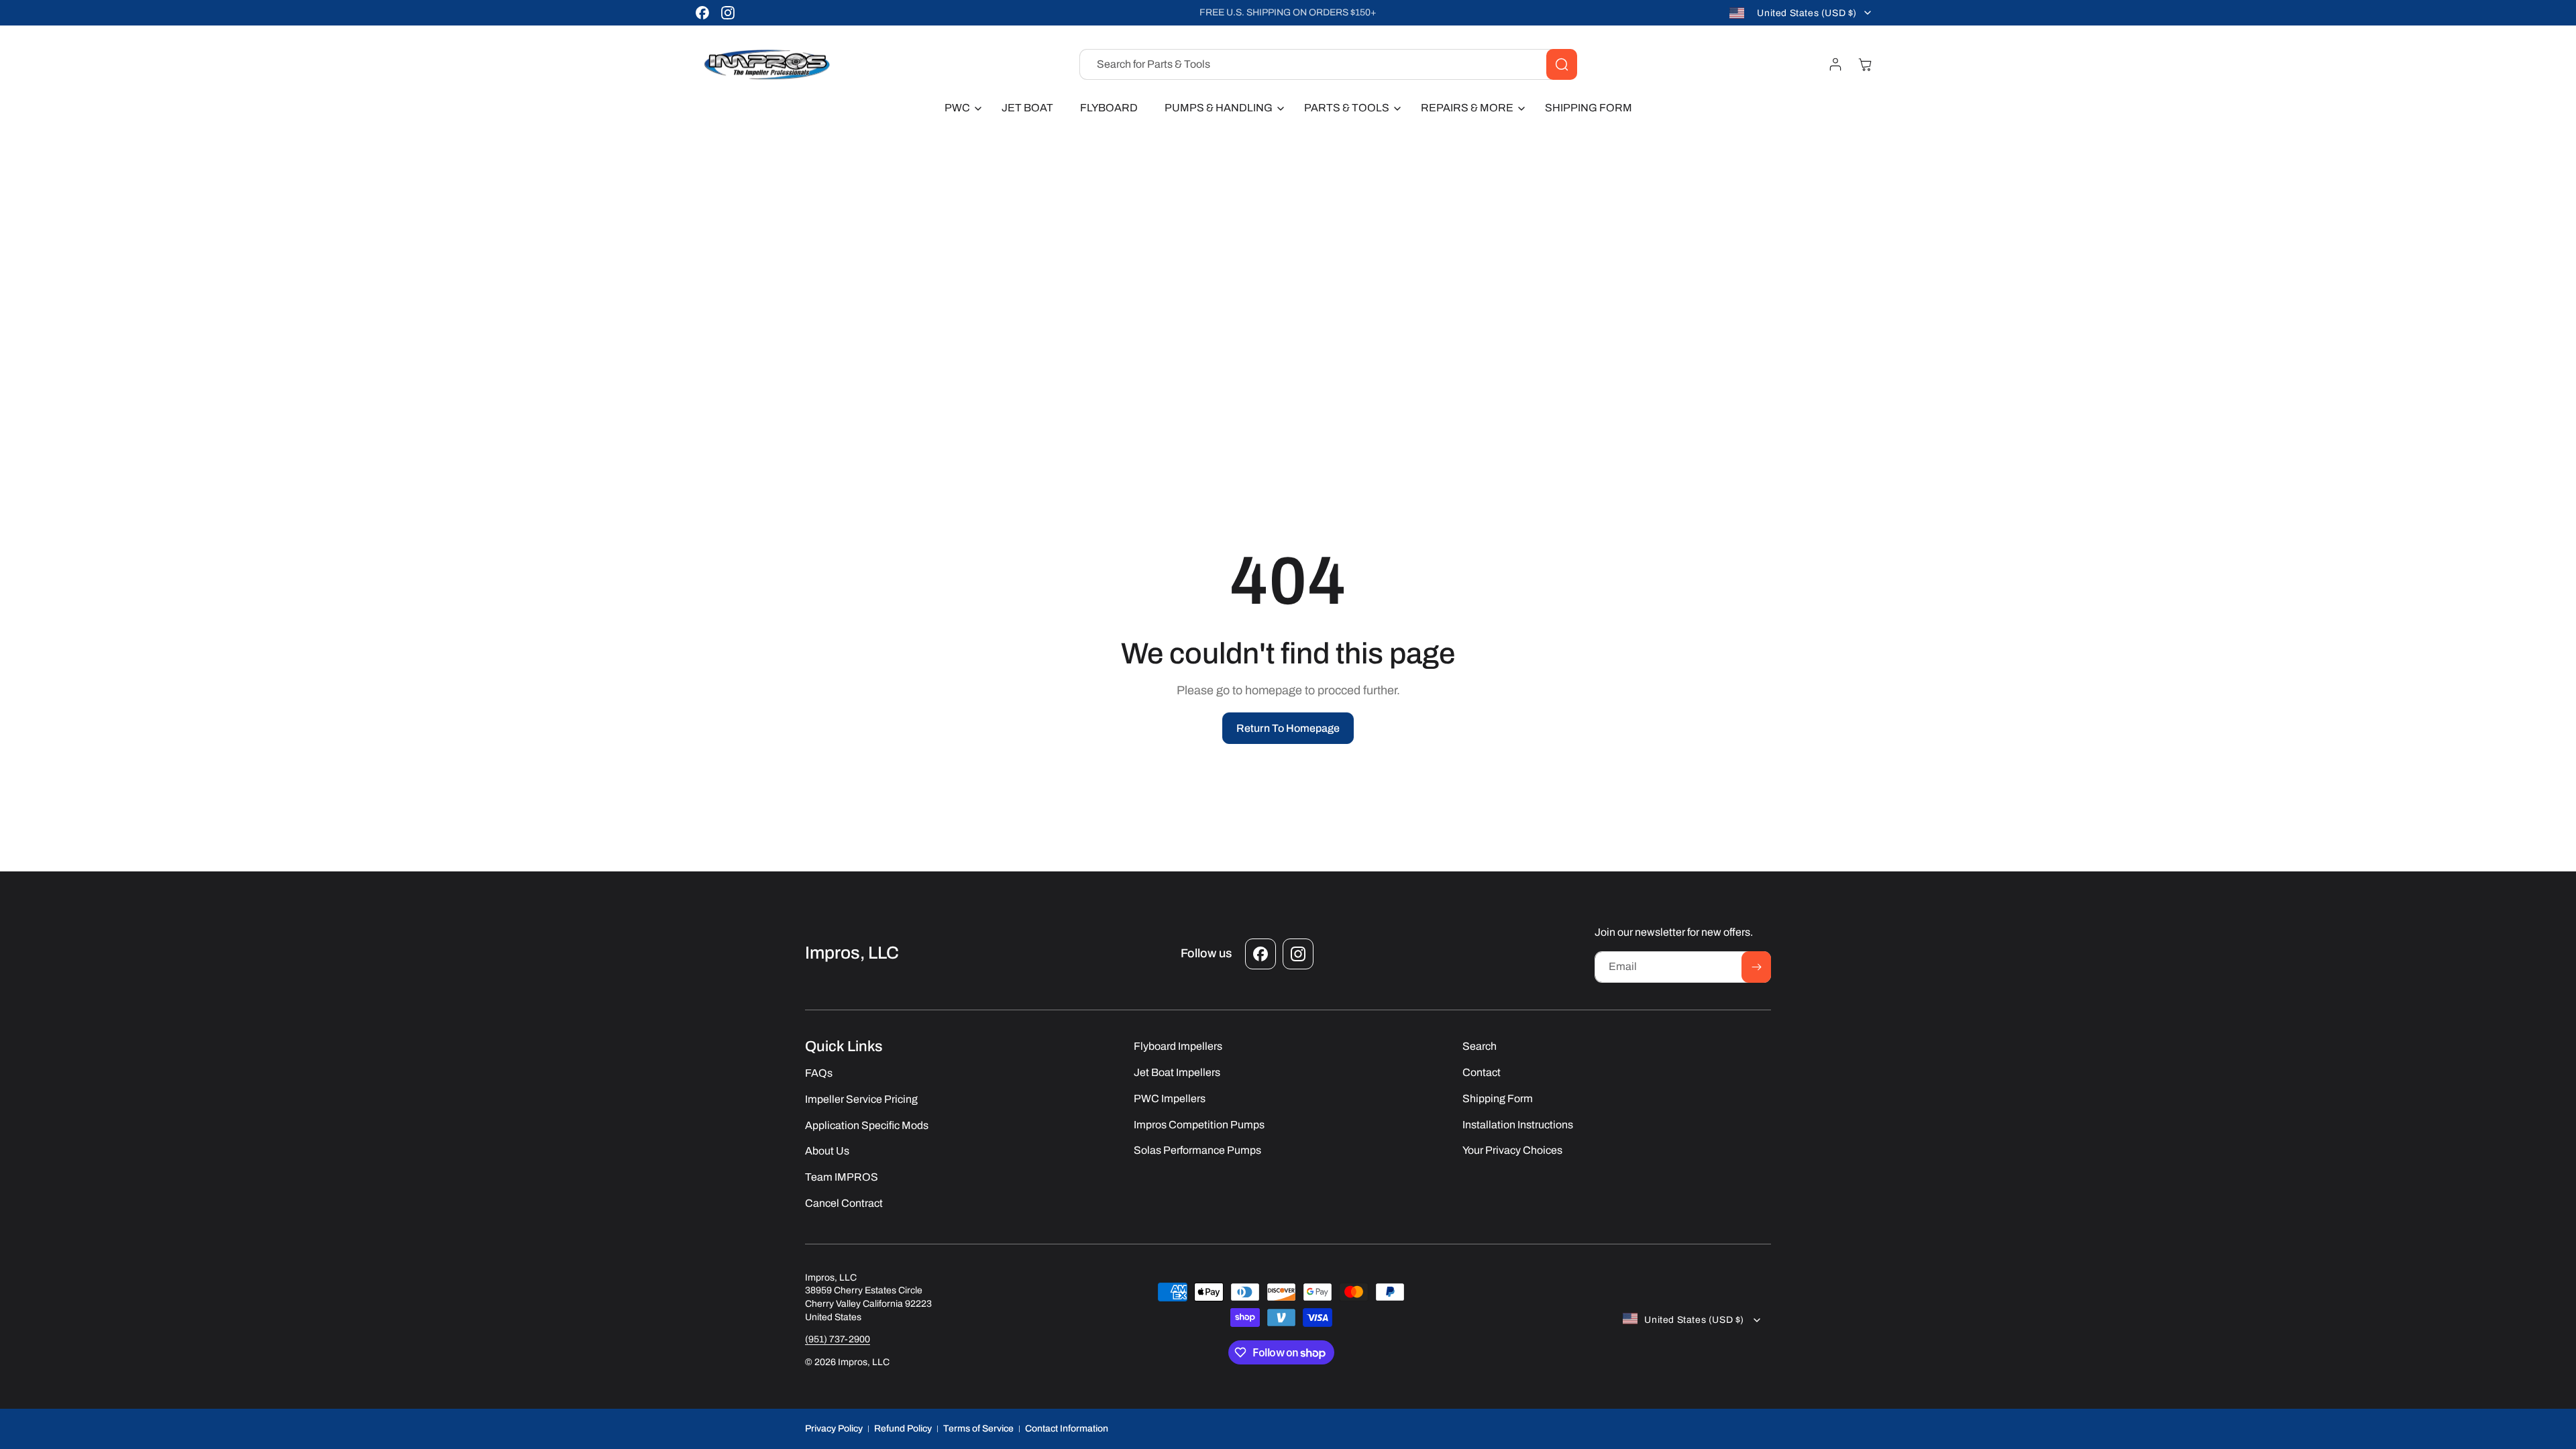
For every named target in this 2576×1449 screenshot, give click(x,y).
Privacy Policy (834, 1429)
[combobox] (1328, 64)
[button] (960, 108)
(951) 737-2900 (838, 1339)
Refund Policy (903, 1429)
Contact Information (1067, 1429)
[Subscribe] (1756, 967)
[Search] (1562, 64)
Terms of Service (978, 1429)
